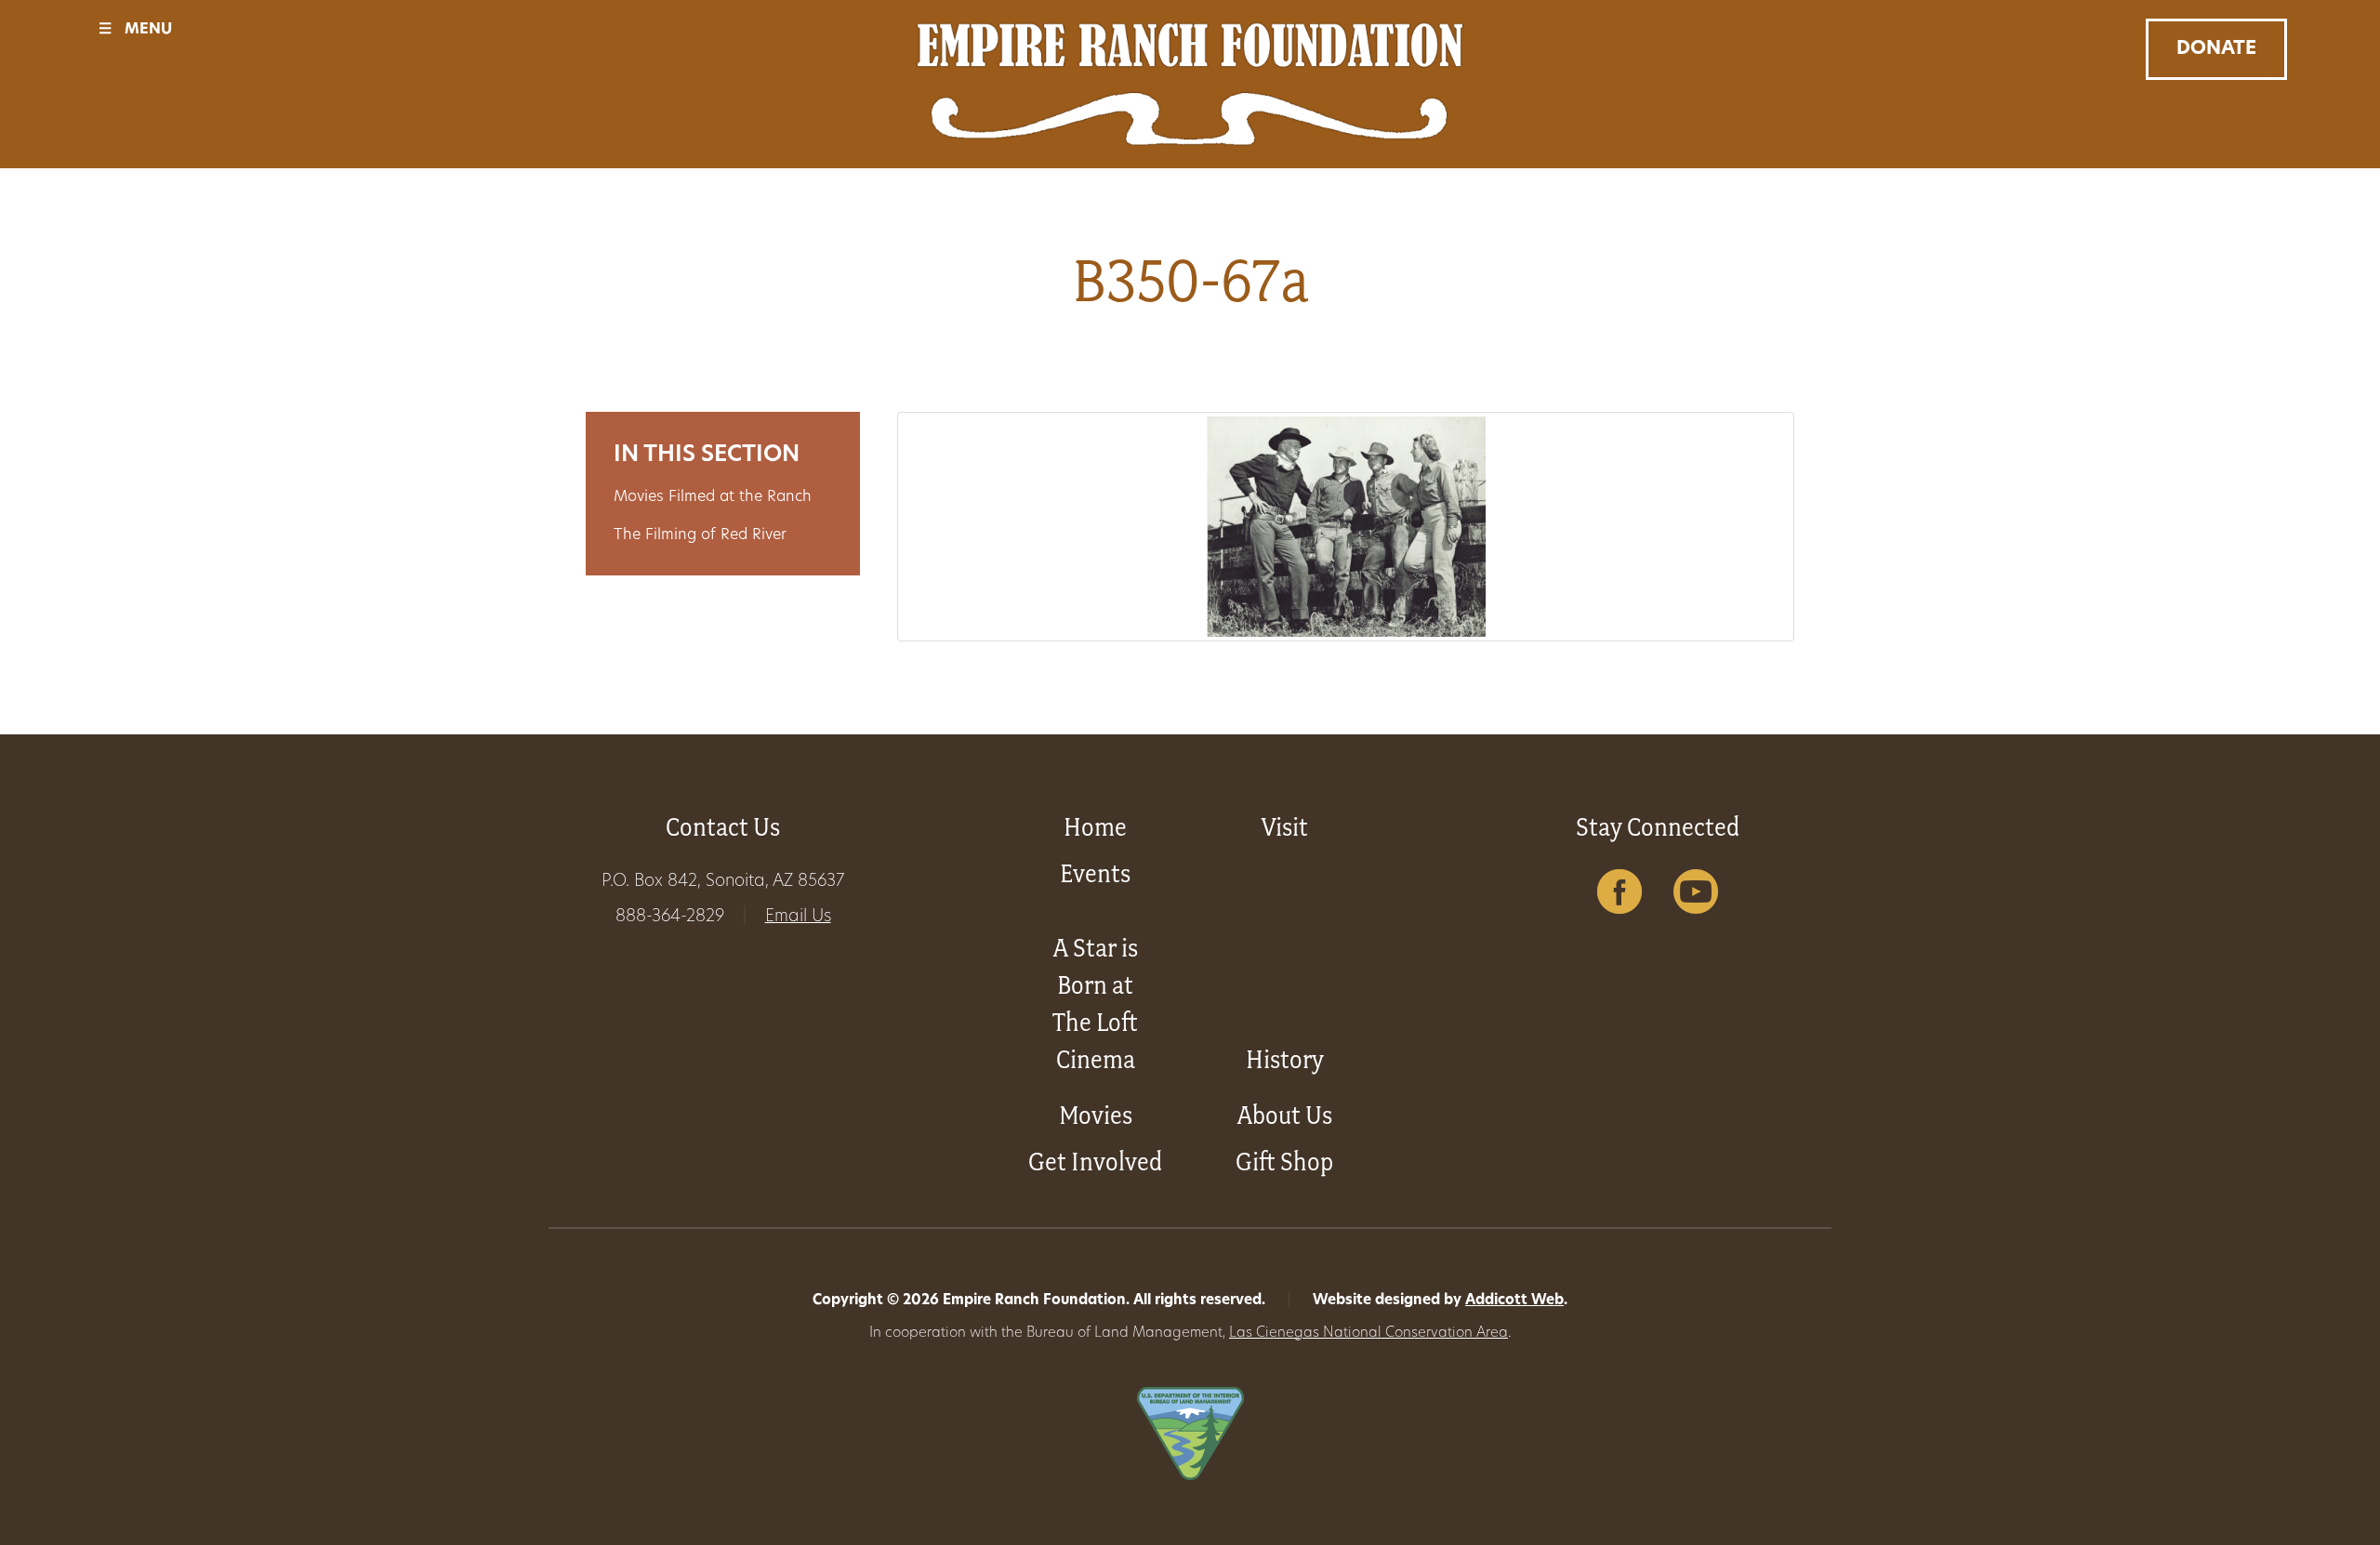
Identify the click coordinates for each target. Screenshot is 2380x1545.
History (1285, 1059)
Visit (1285, 827)
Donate (2216, 49)
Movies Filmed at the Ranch (713, 497)
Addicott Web (1514, 1301)
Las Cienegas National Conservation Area (1368, 1334)
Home (1095, 827)
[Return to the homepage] (1190, 84)
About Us (1285, 1115)
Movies (1096, 1115)
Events (1095, 873)
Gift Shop (1284, 1162)
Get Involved (1095, 1162)
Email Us (798, 918)
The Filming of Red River (700, 535)
